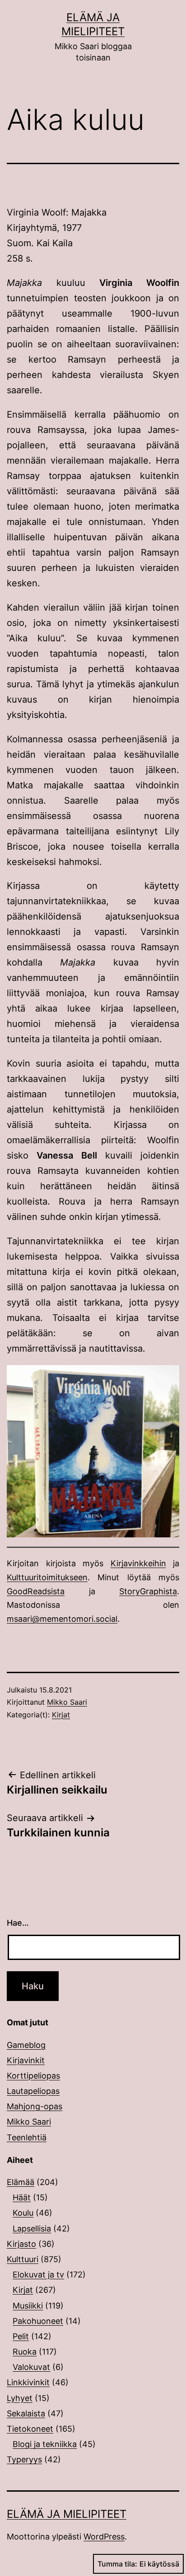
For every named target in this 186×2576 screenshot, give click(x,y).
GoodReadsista (36, 1591)
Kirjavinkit (26, 2060)
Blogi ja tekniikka (45, 2444)
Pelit (21, 2336)
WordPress (104, 2537)
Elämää (21, 2182)
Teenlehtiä (27, 2137)
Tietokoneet (30, 2429)
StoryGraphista (148, 1591)
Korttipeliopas (33, 2076)
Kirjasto (21, 2244)
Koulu (23, 2213)
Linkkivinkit (28, 2382)
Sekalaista (26, 2413)
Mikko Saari (67, 1702)
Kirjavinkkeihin (138, 1563)
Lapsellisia (32, 2229)
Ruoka (25, 2352)
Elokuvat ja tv (38, 2275)
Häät (22, 2197)
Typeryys (24, 2459)
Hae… (18, 1923)
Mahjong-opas (35, 2106)
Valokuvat (31, 2367)
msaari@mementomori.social (62, 1619)
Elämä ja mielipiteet (67, 2514)
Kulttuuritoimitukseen (47, 1577)
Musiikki (28, 2306)
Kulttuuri (23, 2259)
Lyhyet (20, 2398)
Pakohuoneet (38, 2321)
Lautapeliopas (33, 2091)
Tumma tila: (117, 2564)
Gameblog (26, 2045)
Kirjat (61, 1715)
